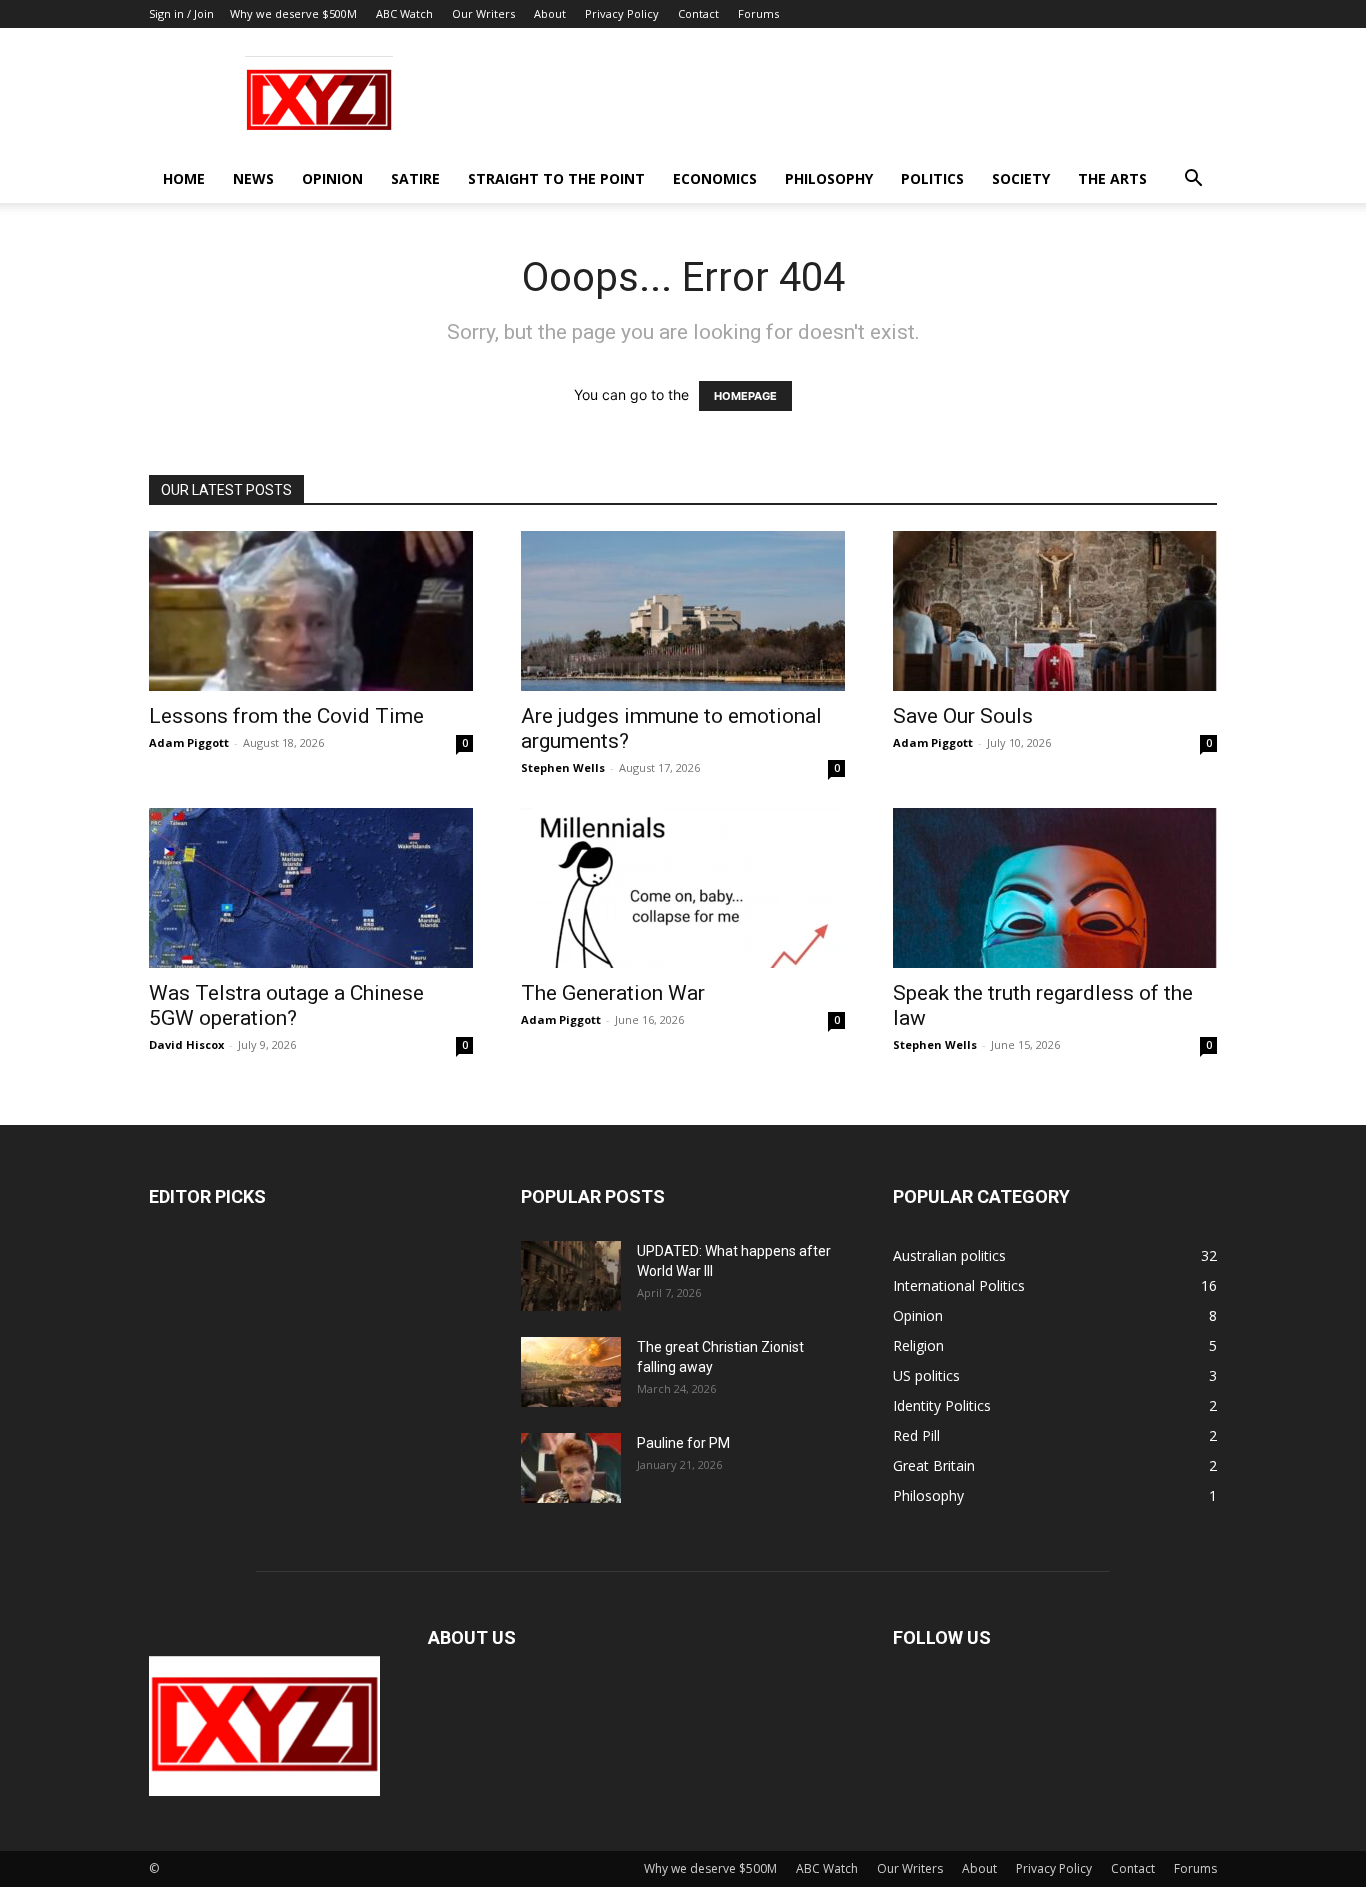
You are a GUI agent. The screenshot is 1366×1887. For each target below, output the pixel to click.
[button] (1193, 180)
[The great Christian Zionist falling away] (571, 1372)
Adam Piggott (189, 742)
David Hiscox (186, 1044)
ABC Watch (404, 13)
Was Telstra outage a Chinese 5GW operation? (286, 1005)
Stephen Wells (563, 767)
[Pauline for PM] (571, 1468)
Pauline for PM (683, 1443)
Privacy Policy (622, 13)
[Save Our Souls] (1055, 611)
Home (184, 178)
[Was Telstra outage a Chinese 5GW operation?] (311, 888)
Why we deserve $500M (293, 13)
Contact (698, 13)
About (550, 13)
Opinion (332, 178)
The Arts (1112, 178)
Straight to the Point (556, 178)
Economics (715, 178)
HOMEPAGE (745, 396)
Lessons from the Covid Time (286, 716)
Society (1021, 178)
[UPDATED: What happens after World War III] (571, 1276)
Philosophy (829, 178)
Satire (415, 178)
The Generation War (613, 993)
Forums (758, 13)
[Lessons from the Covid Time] (311, 611)
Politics (932, 178)
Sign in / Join (181, 13)
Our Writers (483, 13)
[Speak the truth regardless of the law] (1055, 888)
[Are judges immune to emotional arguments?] (683, 611)
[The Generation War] (683, 888)
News (253, 178)
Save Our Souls (963, 716)
